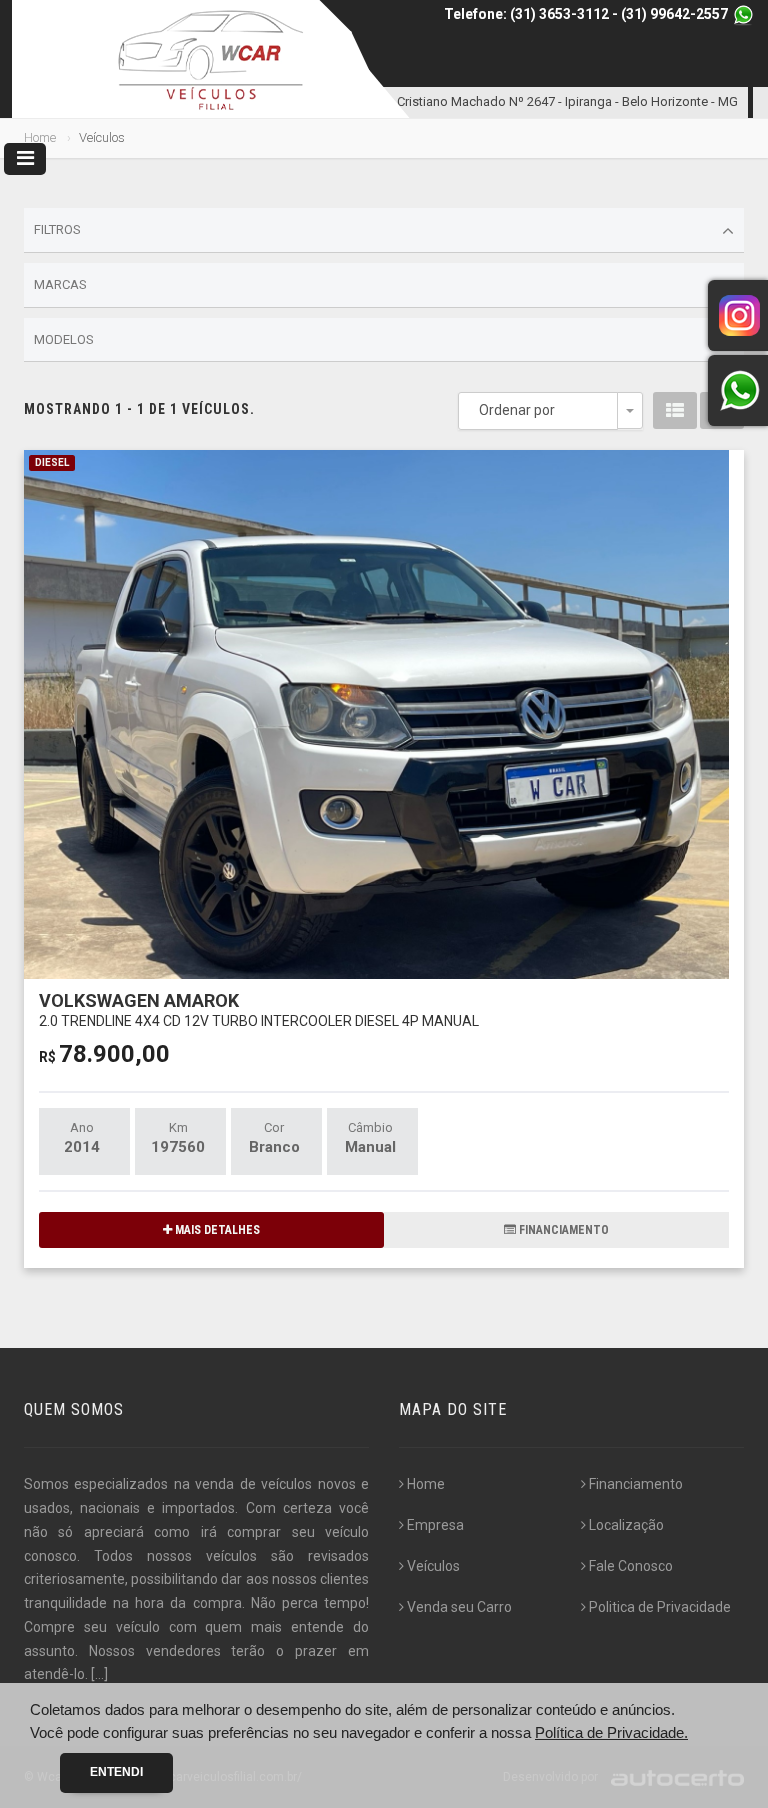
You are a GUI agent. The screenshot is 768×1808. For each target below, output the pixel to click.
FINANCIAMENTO (562, 1230)
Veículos (433, 1566)
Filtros (57, 229)
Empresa (435, 1525)
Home (40, 137)
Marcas (60, 284)
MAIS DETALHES (216, 1230)
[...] (99, 1674)
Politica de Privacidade (660, 1607)
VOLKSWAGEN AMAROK (259, 1009)
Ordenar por (517, 410)
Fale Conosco (631, 1566)
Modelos (64, 339)
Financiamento (636, 1484)
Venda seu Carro (459, 1607)
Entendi (116, 1772)
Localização (626, 1525)
